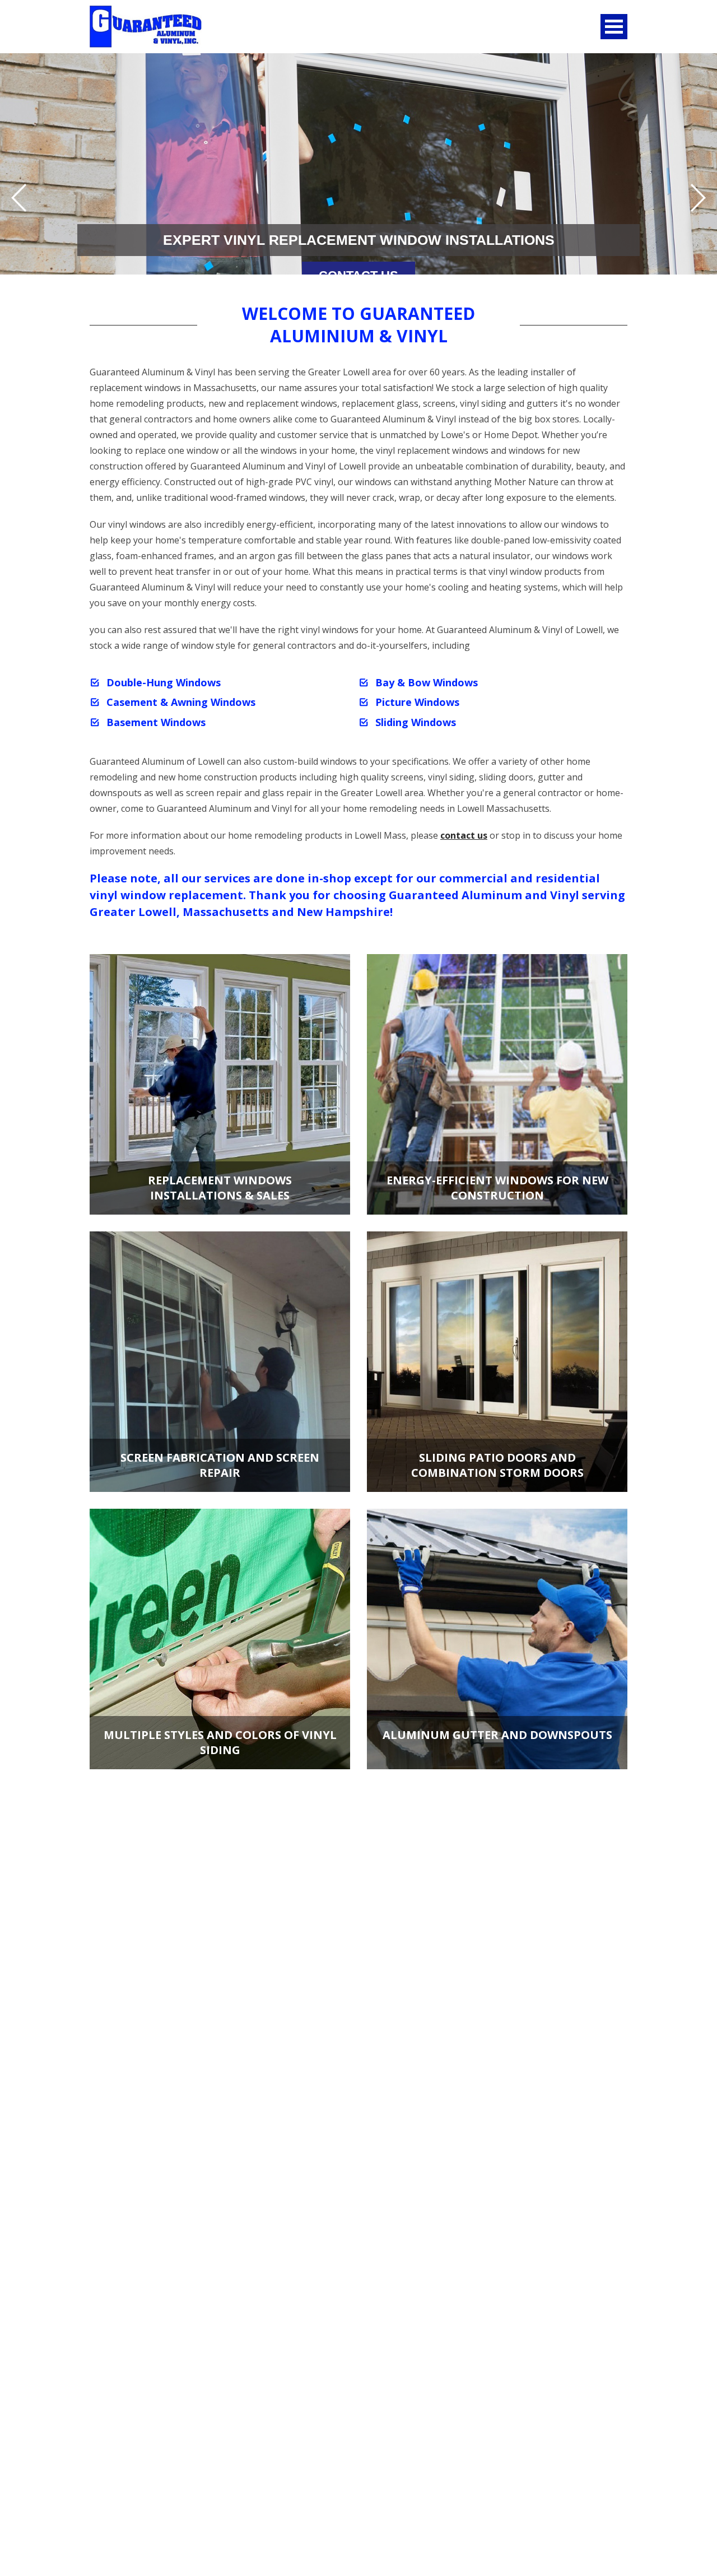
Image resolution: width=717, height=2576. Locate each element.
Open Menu (614, 27)
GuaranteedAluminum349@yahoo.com (170, 2442)
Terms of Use (390, 2492)
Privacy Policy (118, 2505)
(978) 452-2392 (120, 2419)
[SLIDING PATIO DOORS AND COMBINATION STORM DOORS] (497, 1360)
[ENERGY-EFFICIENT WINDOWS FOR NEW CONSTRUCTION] (497, 1083)
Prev (19, 198)
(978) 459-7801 (187, 2419)
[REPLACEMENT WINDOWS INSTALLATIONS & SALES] (220, 1083)
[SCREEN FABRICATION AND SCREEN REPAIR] (220, 1360)
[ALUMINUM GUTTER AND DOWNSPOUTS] (497, 1638)
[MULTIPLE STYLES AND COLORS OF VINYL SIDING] (220, 1638)
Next (698, 198)
